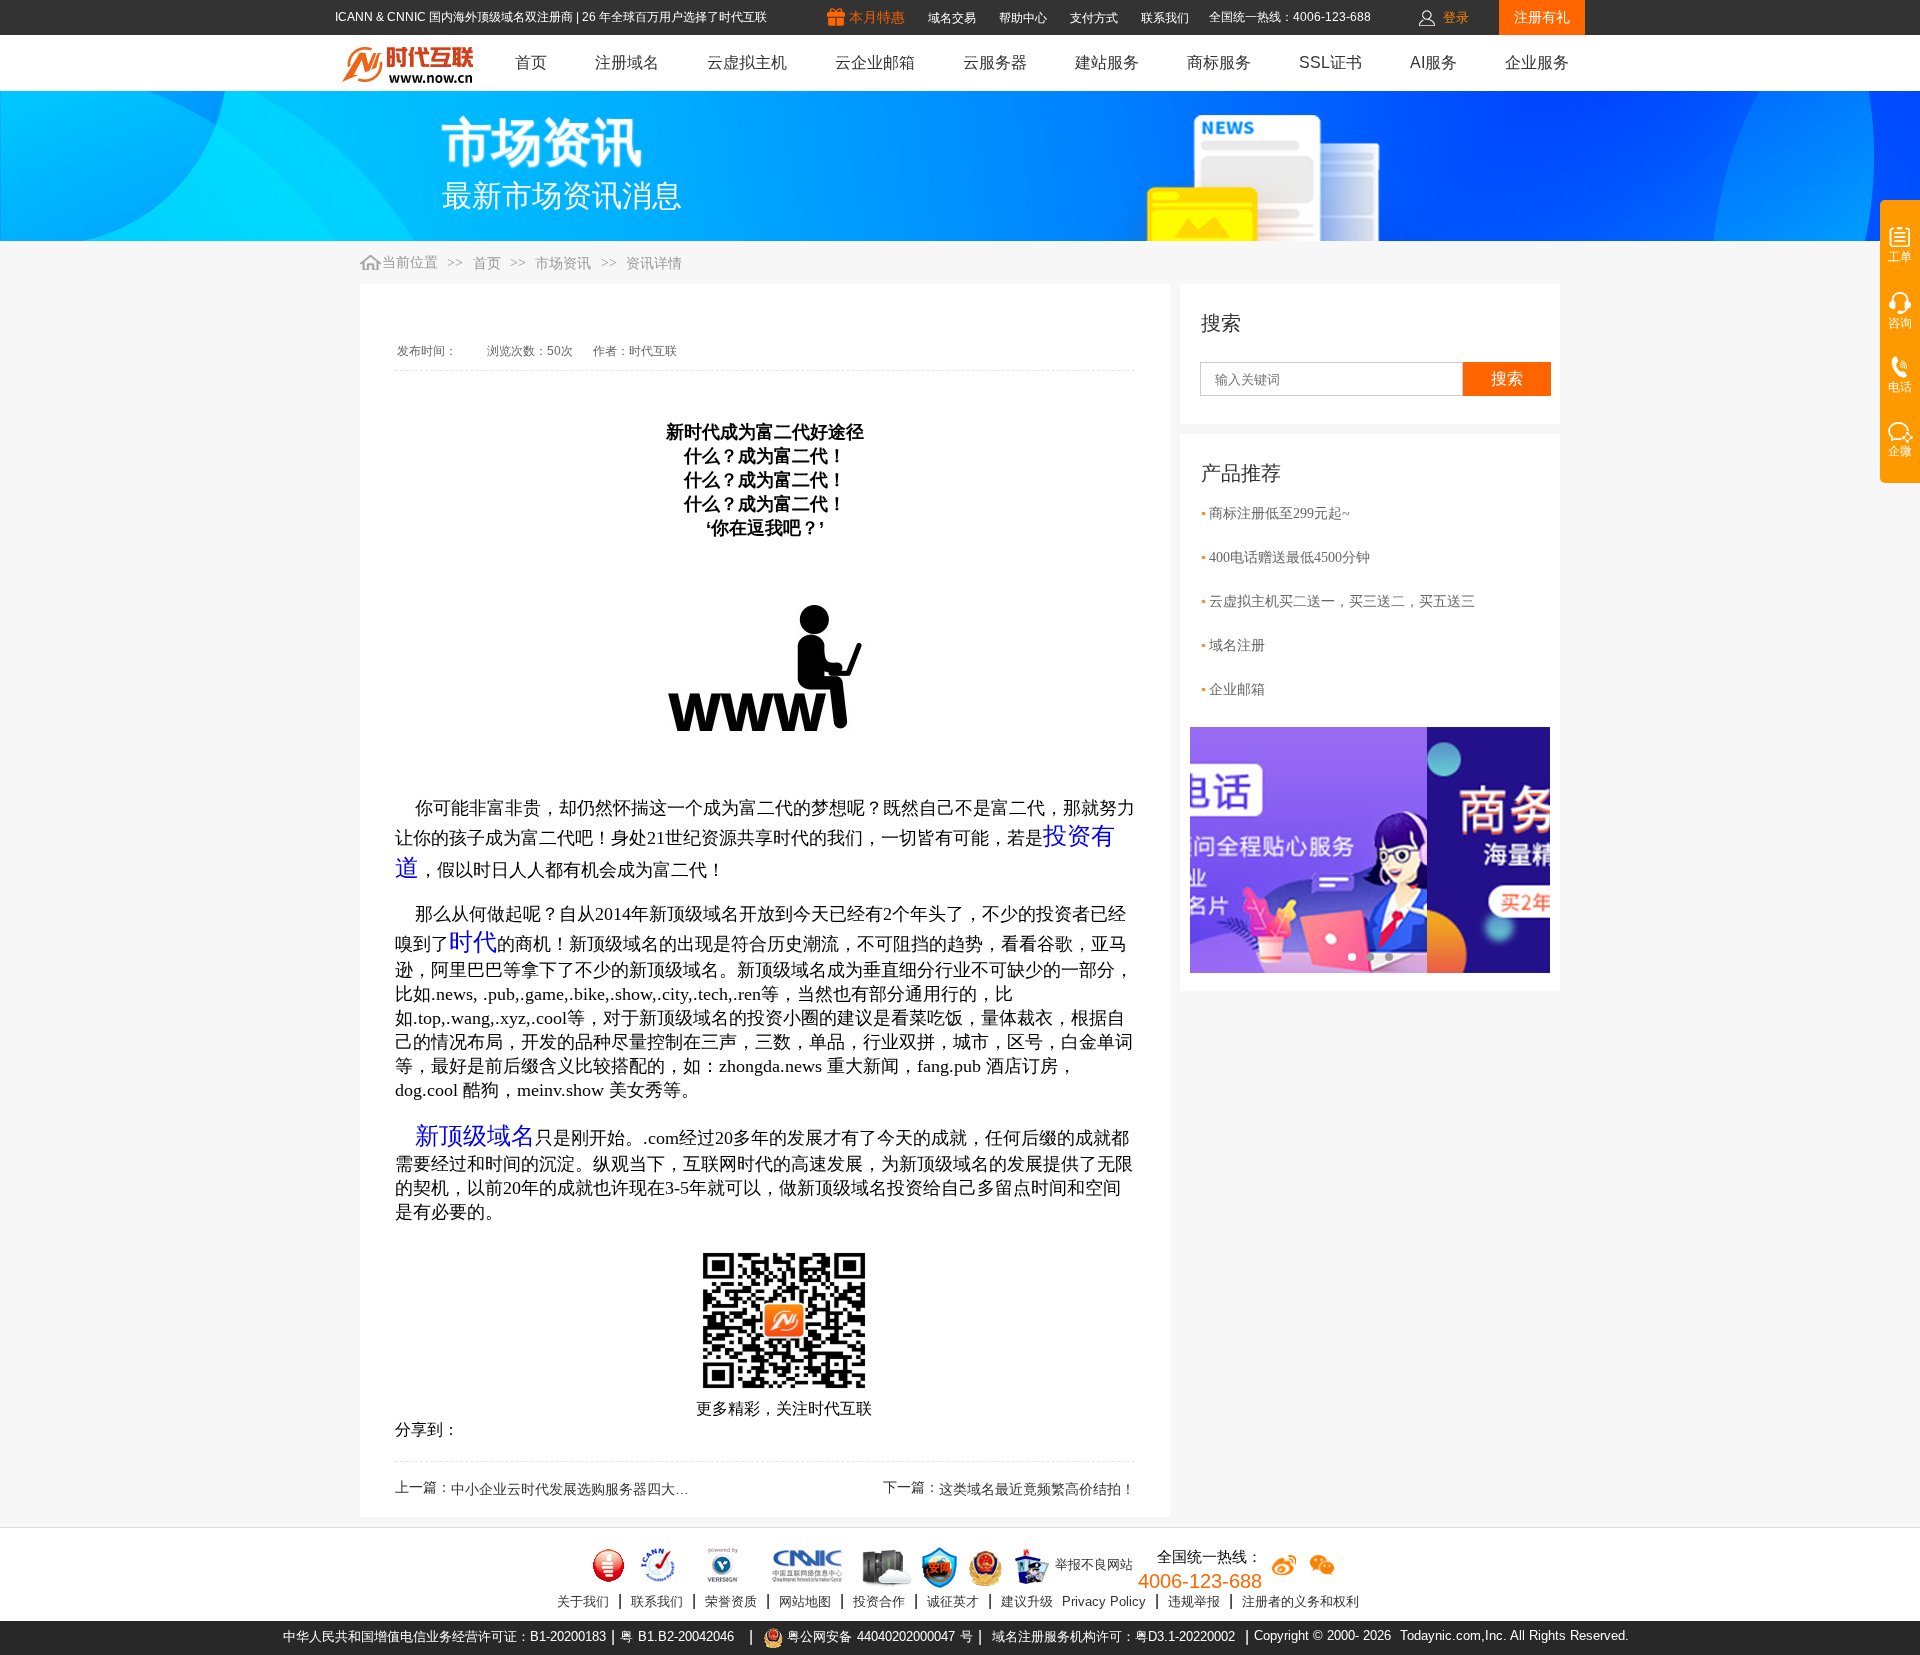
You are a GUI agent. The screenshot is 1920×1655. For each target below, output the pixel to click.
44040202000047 (906, 1636)
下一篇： (1009, 1489)
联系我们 (657, 1601)
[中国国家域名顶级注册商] (807, 1565)
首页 (531, 62)
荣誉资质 (731, 1601)
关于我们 (583, 1601)
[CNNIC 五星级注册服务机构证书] (609, 1565)
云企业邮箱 (875, 62)
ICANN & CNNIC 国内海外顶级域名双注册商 (455, 17)
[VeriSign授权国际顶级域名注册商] (724, 1565)
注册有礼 (1542, 17)
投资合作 (879, 1601)
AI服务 (1433, 62)
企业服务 (1537, 62)
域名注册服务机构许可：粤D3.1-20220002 (1113, 1636)
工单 (1900, 257)
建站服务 (1107, 62)
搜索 (1507, 378)
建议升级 (1027, 1601)
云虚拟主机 (747, 62)
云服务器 (995, 62)
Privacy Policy (1104, 1601)
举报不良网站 (1092, 1564)
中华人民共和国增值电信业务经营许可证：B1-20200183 (444, 1636)
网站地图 (805, 1601)
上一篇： (543, 1489)
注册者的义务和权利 (1300, 1601)
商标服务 (1219, 62)
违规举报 (1194, 1601)
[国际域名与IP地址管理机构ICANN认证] (657, 1565)
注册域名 (627, 62)
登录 (1456, 17)
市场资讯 (563, 263)
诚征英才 (953, 1601)
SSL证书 (1330, 62)
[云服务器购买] (883, 1567)
